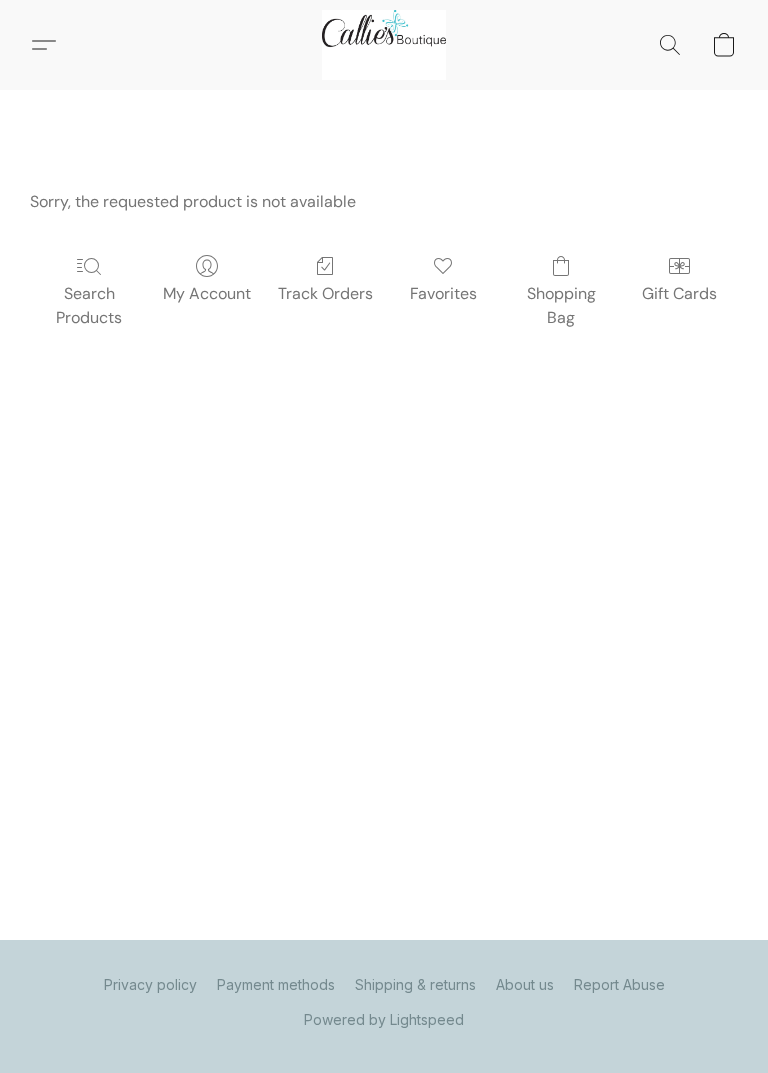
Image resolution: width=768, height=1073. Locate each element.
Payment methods (276, 984)
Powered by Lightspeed (384, 1019)
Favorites (443, 293)
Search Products (89, 305)
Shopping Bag (561, 305)
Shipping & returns (415, 984)
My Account (207, 293)
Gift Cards (679, 293)
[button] (384, 45)
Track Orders (325, 293)
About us (525, 984)
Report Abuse (619, 984)
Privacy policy (150, 984)
